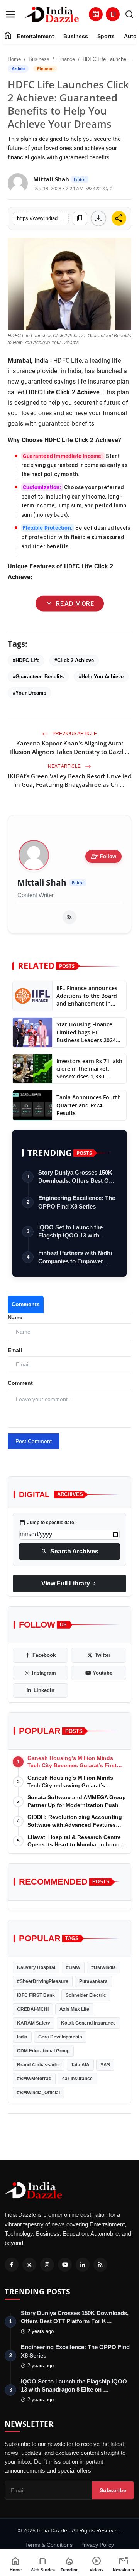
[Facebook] (12, 2265)
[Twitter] (29, 2265)
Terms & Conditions (49, 2545)
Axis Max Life (74, 2009)
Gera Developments (60, 2037)
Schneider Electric (86, 1995)
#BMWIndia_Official (38, 2093)
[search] (129, 14)
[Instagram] (47, 2265)
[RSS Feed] (69, 917)
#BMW (73, 1967)
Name (15, 1317)
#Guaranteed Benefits (38, 677)
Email (15, 1350)
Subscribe (113, 2490)
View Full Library (69, 1584)
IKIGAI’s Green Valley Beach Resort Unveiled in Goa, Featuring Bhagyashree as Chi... (69, 780)
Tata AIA (80, 2065)
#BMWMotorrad (34, 2079)
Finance (66, 59)
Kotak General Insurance (88, 2023)
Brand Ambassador (39, 2065)
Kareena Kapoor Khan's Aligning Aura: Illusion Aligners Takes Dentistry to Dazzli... (70, 747)
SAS (105, 2065)
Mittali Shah (42, 883)
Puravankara (93, 1981)
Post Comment (34, 1441)
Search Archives (70, 1552)
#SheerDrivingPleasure (43, 1981)
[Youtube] (65, 2265)
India (22, 2037)
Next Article (65, 766)
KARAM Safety (34, 2023)
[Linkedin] (83, 2265)
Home (14, 59)
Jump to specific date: (47, 1523)
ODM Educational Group (43, 2051)
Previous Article (74, 734)
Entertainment (36, 36)
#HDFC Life (26, 660)
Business (76, 36)
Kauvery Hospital (36, 1967)
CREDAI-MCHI (33, 2009)
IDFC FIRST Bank (36, 1995)
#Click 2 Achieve (74, 660)
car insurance (77, 2079)
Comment (20, 1383)
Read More (69, 603)
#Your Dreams (30, 693)
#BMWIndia (103, 1967)
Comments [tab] (26, 1304)
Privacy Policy (97, 2545)
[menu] (10, 14)
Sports (106, 36)
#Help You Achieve (101, 677)
